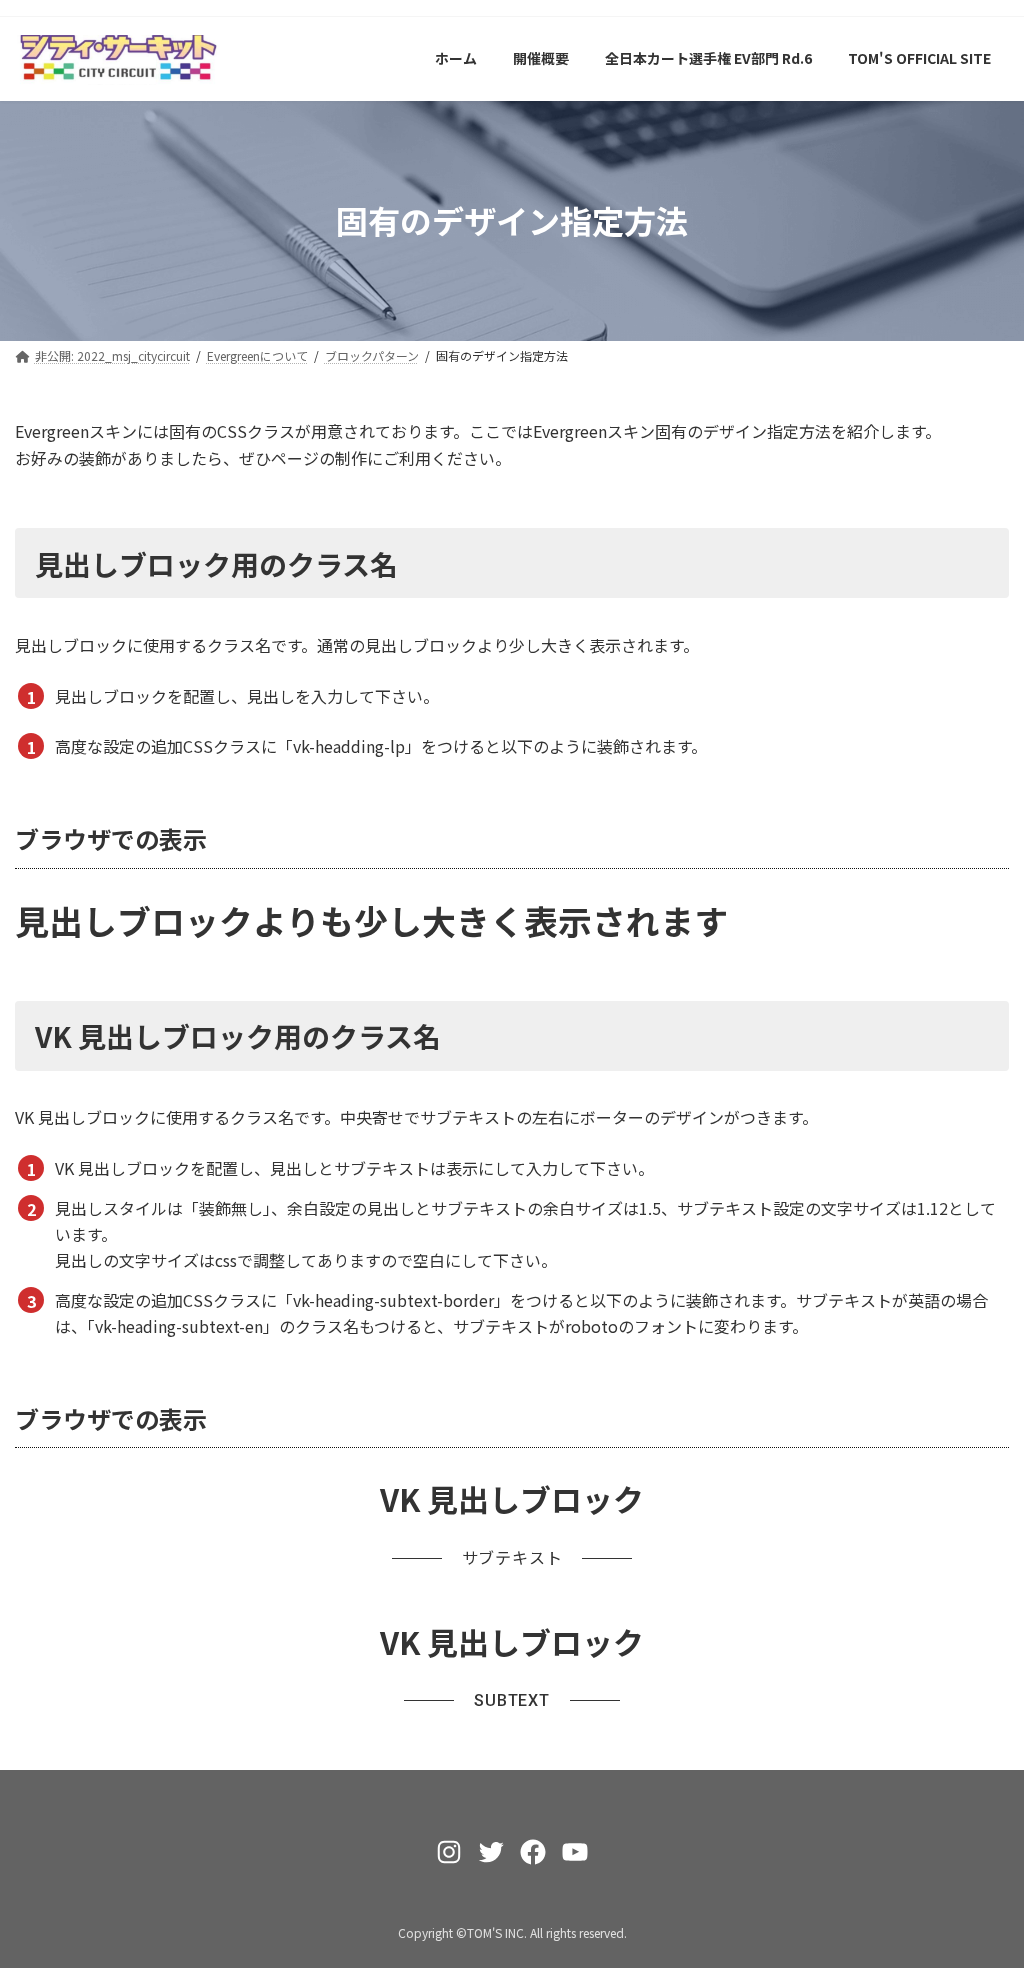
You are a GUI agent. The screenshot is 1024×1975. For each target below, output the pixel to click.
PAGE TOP (983, 1897)
